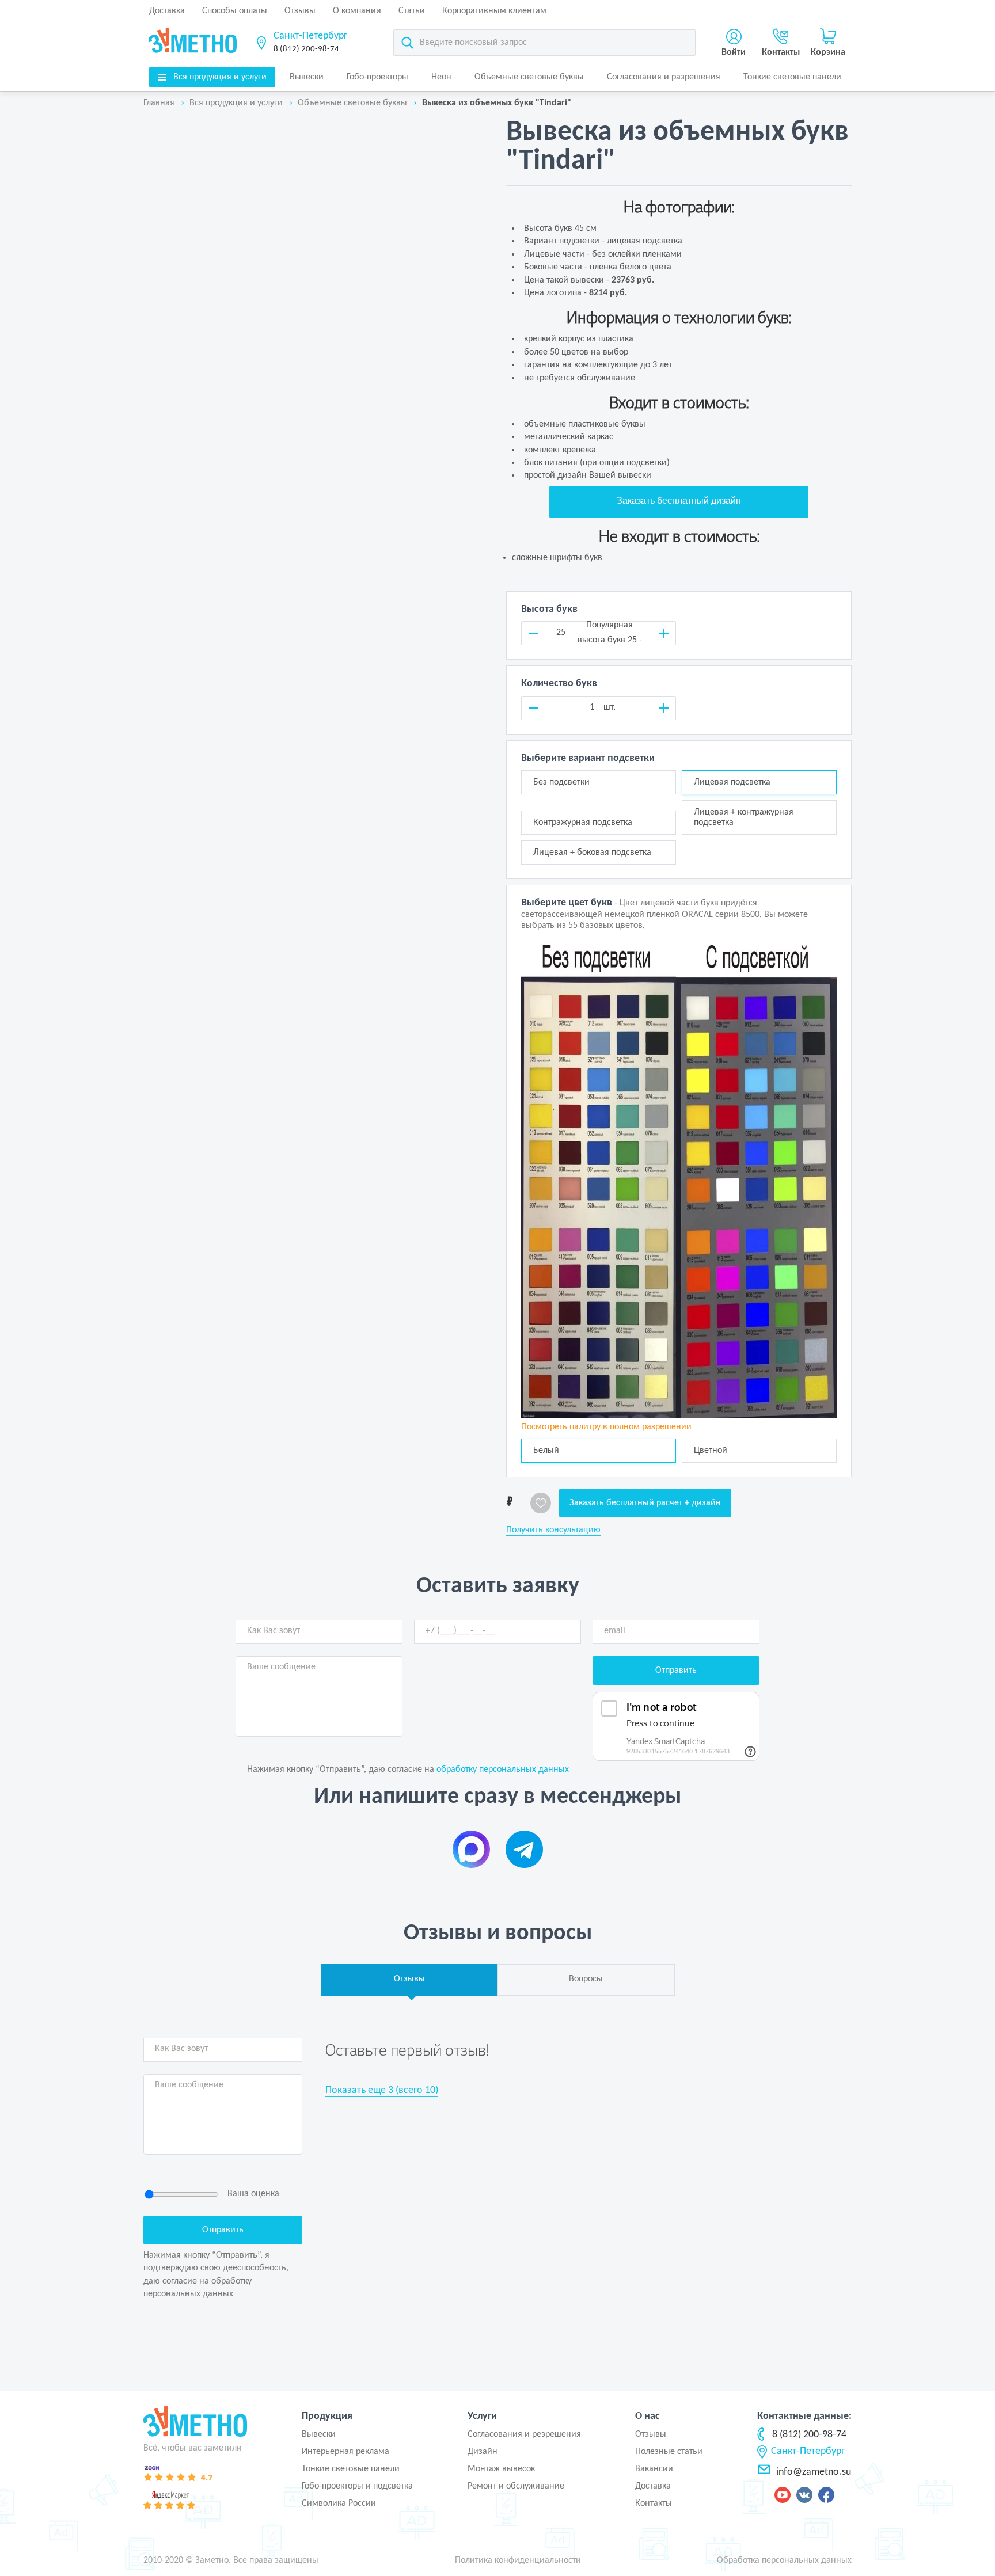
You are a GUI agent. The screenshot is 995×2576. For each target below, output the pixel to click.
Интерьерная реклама (345, 2452)
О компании (357, 11)
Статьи (412, 11)
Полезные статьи (669, 2452)
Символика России (339, 2503)
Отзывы (300, 11)
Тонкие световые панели (792, 77)
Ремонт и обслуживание (516, 2486)
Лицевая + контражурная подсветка (744, 817)
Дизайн (483, 2452)
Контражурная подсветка (583, 823)
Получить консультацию (553, 1530)
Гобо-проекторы (377, 77)
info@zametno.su (814, 2472)
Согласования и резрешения (524, 2434)
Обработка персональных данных (784, 2560)
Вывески (307, 77)
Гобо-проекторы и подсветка (357, 2486)
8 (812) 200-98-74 (306, 49)
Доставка (167, 11)
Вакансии (654, 2469)
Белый (546, 1451)
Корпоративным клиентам (494, 11)
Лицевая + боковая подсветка (592, 853)
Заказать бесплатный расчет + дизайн (645, 1503)
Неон (441, 77)
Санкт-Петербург (310, 36)
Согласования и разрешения (664, 77)
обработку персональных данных (503, 1770)
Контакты (654, 2503)
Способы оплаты (235, 11)
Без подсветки (569, 782)
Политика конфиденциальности (518, 2560)
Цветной (711, 1451)
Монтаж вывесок (501, 2469)
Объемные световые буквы (529, 77)
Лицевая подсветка (747, 782)
